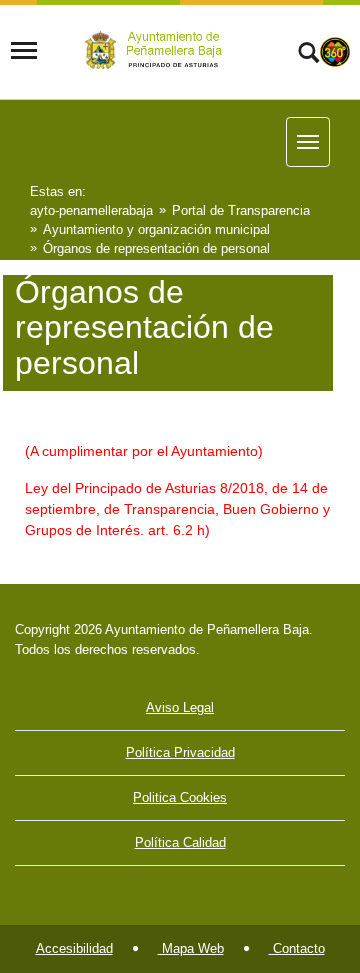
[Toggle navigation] (24, 51)
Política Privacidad (180, 752)
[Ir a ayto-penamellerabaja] (157, 50)
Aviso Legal (180, 707)
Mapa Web (191, 948)
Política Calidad (180, 842)
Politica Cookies (180, 797)
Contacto (297, 948)
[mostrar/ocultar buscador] (308, 55)
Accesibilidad (74, 948)
